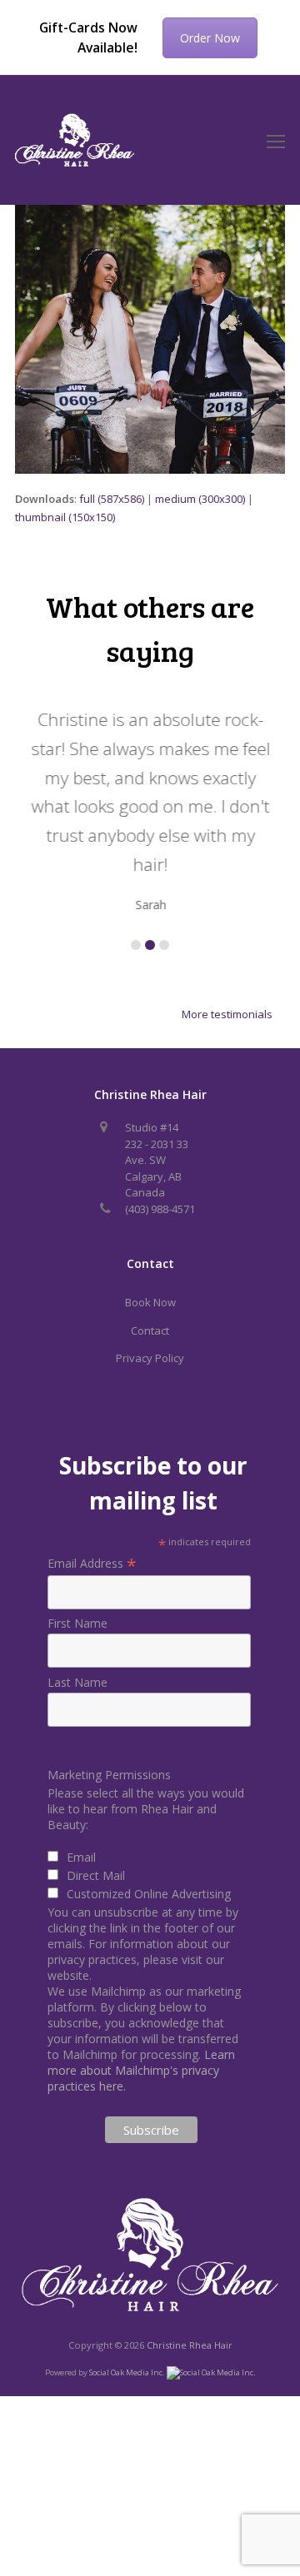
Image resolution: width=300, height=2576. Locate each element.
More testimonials (227, 1014)
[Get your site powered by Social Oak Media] (211, 2372)
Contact (150, 1330)
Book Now (150, 1302)
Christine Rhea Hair (190, 2345)
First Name (77, 1623)
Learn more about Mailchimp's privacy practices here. (141, 2070)
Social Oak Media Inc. (128, 2372)
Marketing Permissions (109, 1775)
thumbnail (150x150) (65, 517)
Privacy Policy (150, 1358)
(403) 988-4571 (160, 1209)
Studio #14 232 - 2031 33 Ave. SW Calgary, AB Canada (157, 1160)
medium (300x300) (200, 499)
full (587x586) (112, 499)
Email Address (92, 1563)
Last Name (77, 1682)
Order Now (210, 38)
